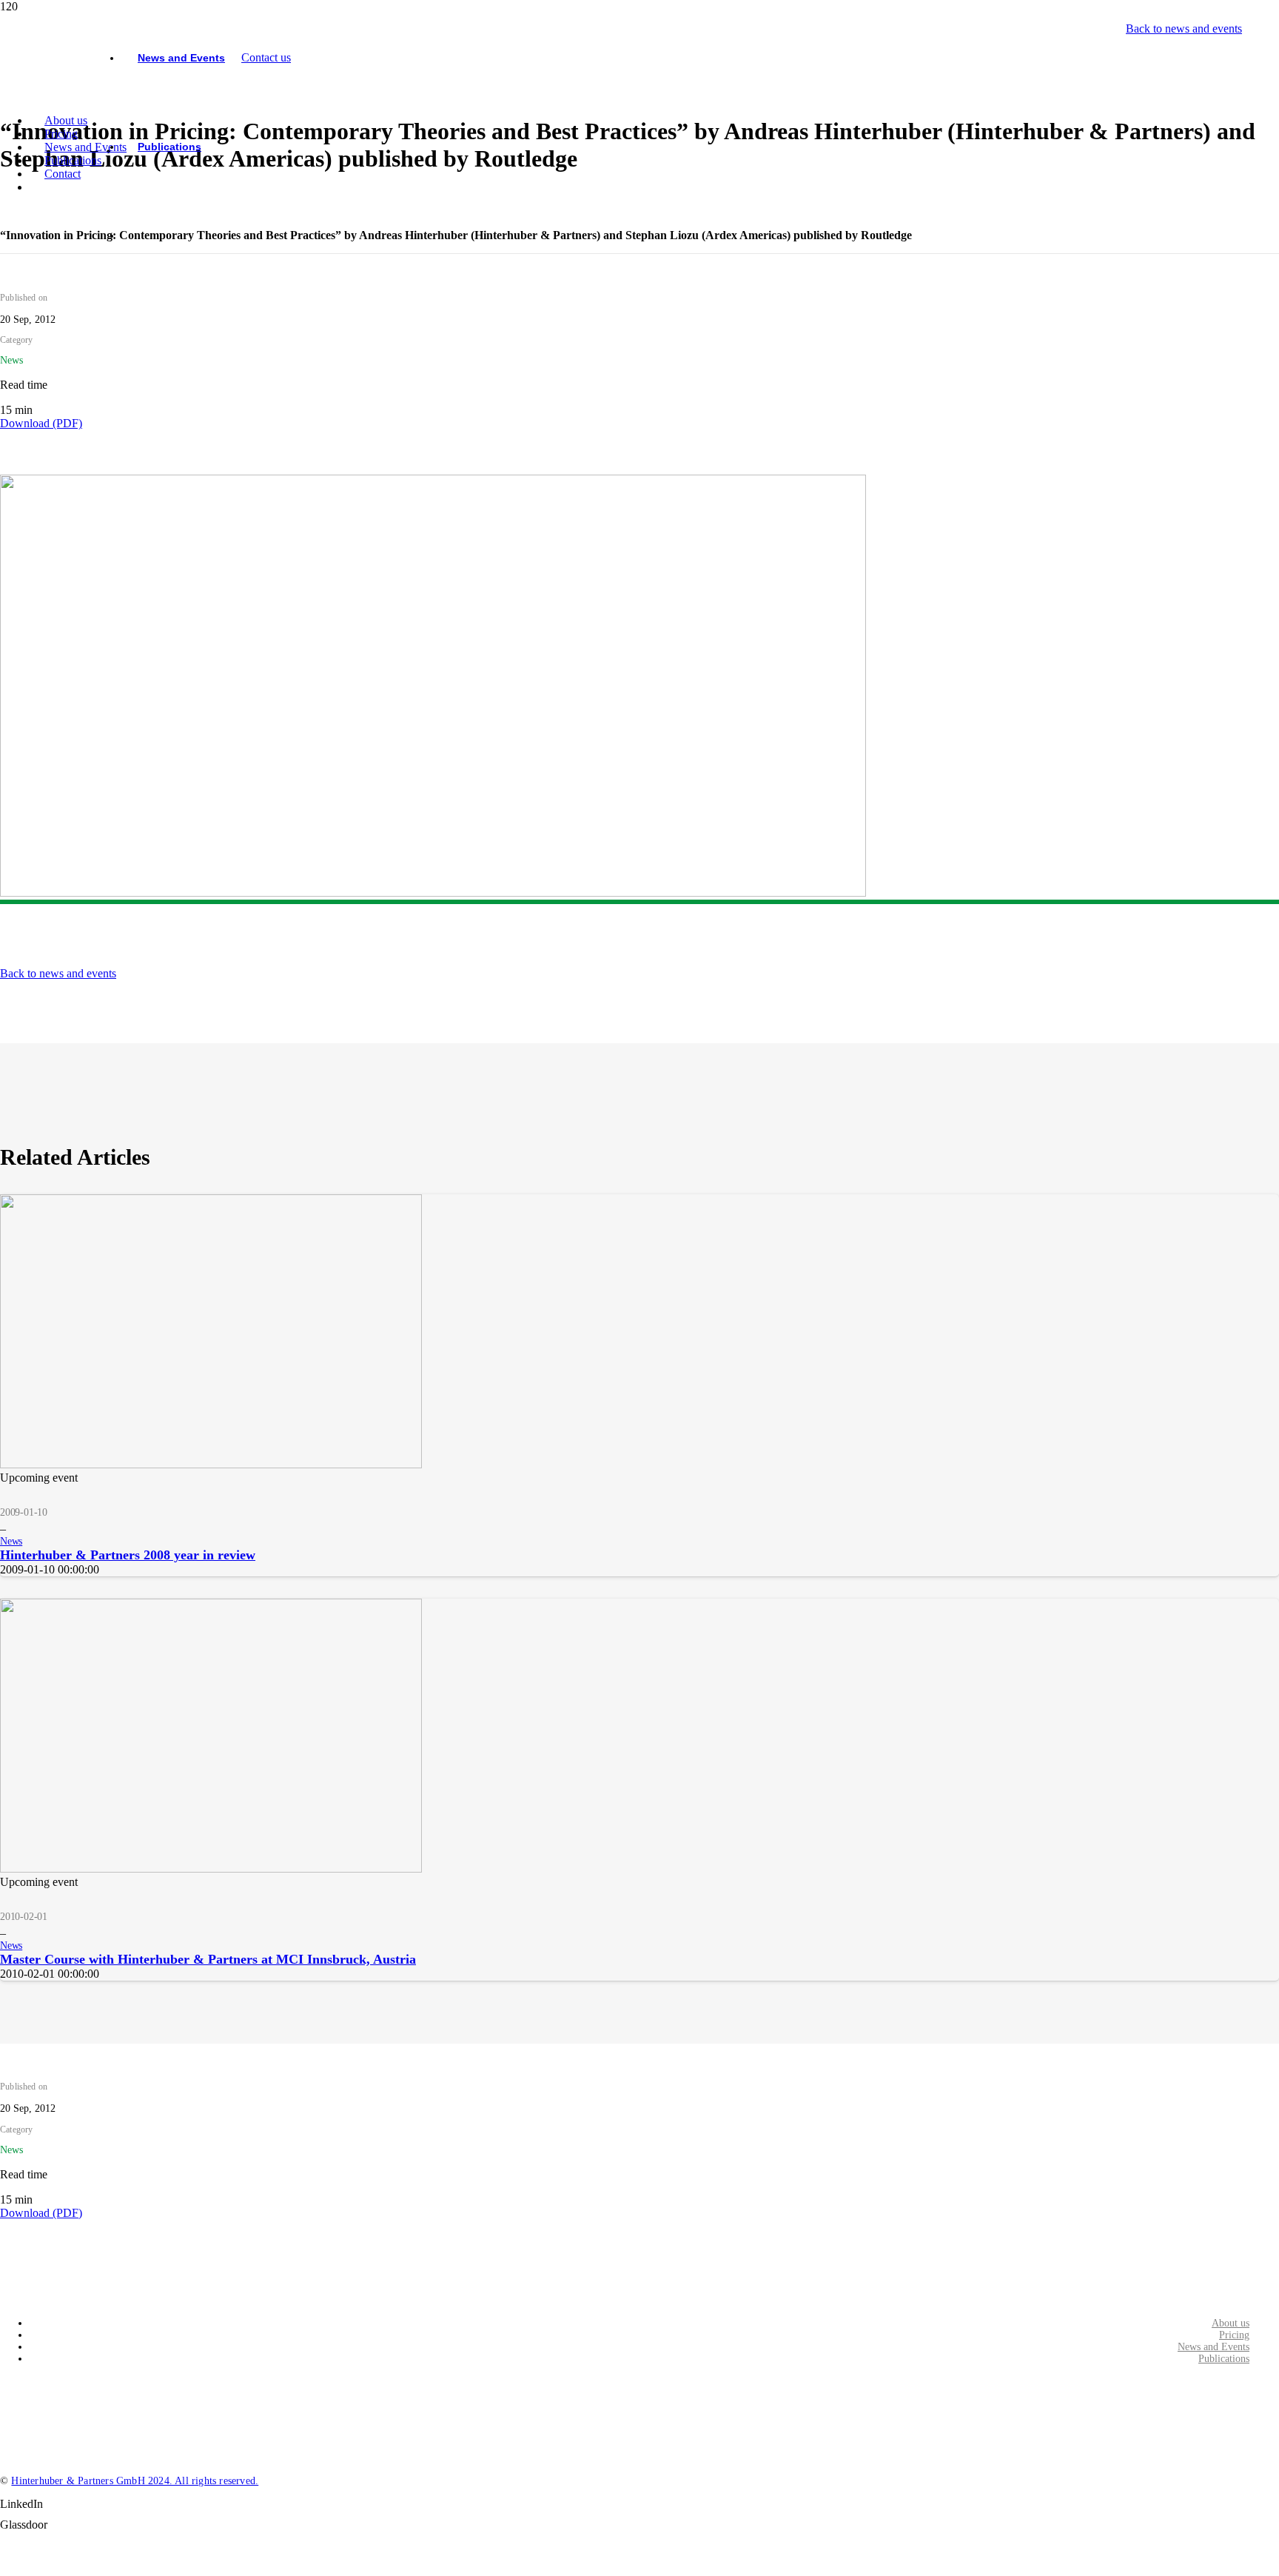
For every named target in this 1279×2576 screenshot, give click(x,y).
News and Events (1213, 2347)
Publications (1224, 2359)
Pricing (1234, 2335)
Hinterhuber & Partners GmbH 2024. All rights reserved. (135, 2481)
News (11, 1541)
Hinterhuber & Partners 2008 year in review (128, 1555)
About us (1231, 2323)
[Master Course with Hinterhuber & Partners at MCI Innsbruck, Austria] (211, 1869)
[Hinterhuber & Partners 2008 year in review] (211, 1464)
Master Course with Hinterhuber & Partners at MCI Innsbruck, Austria (208, 1959)
